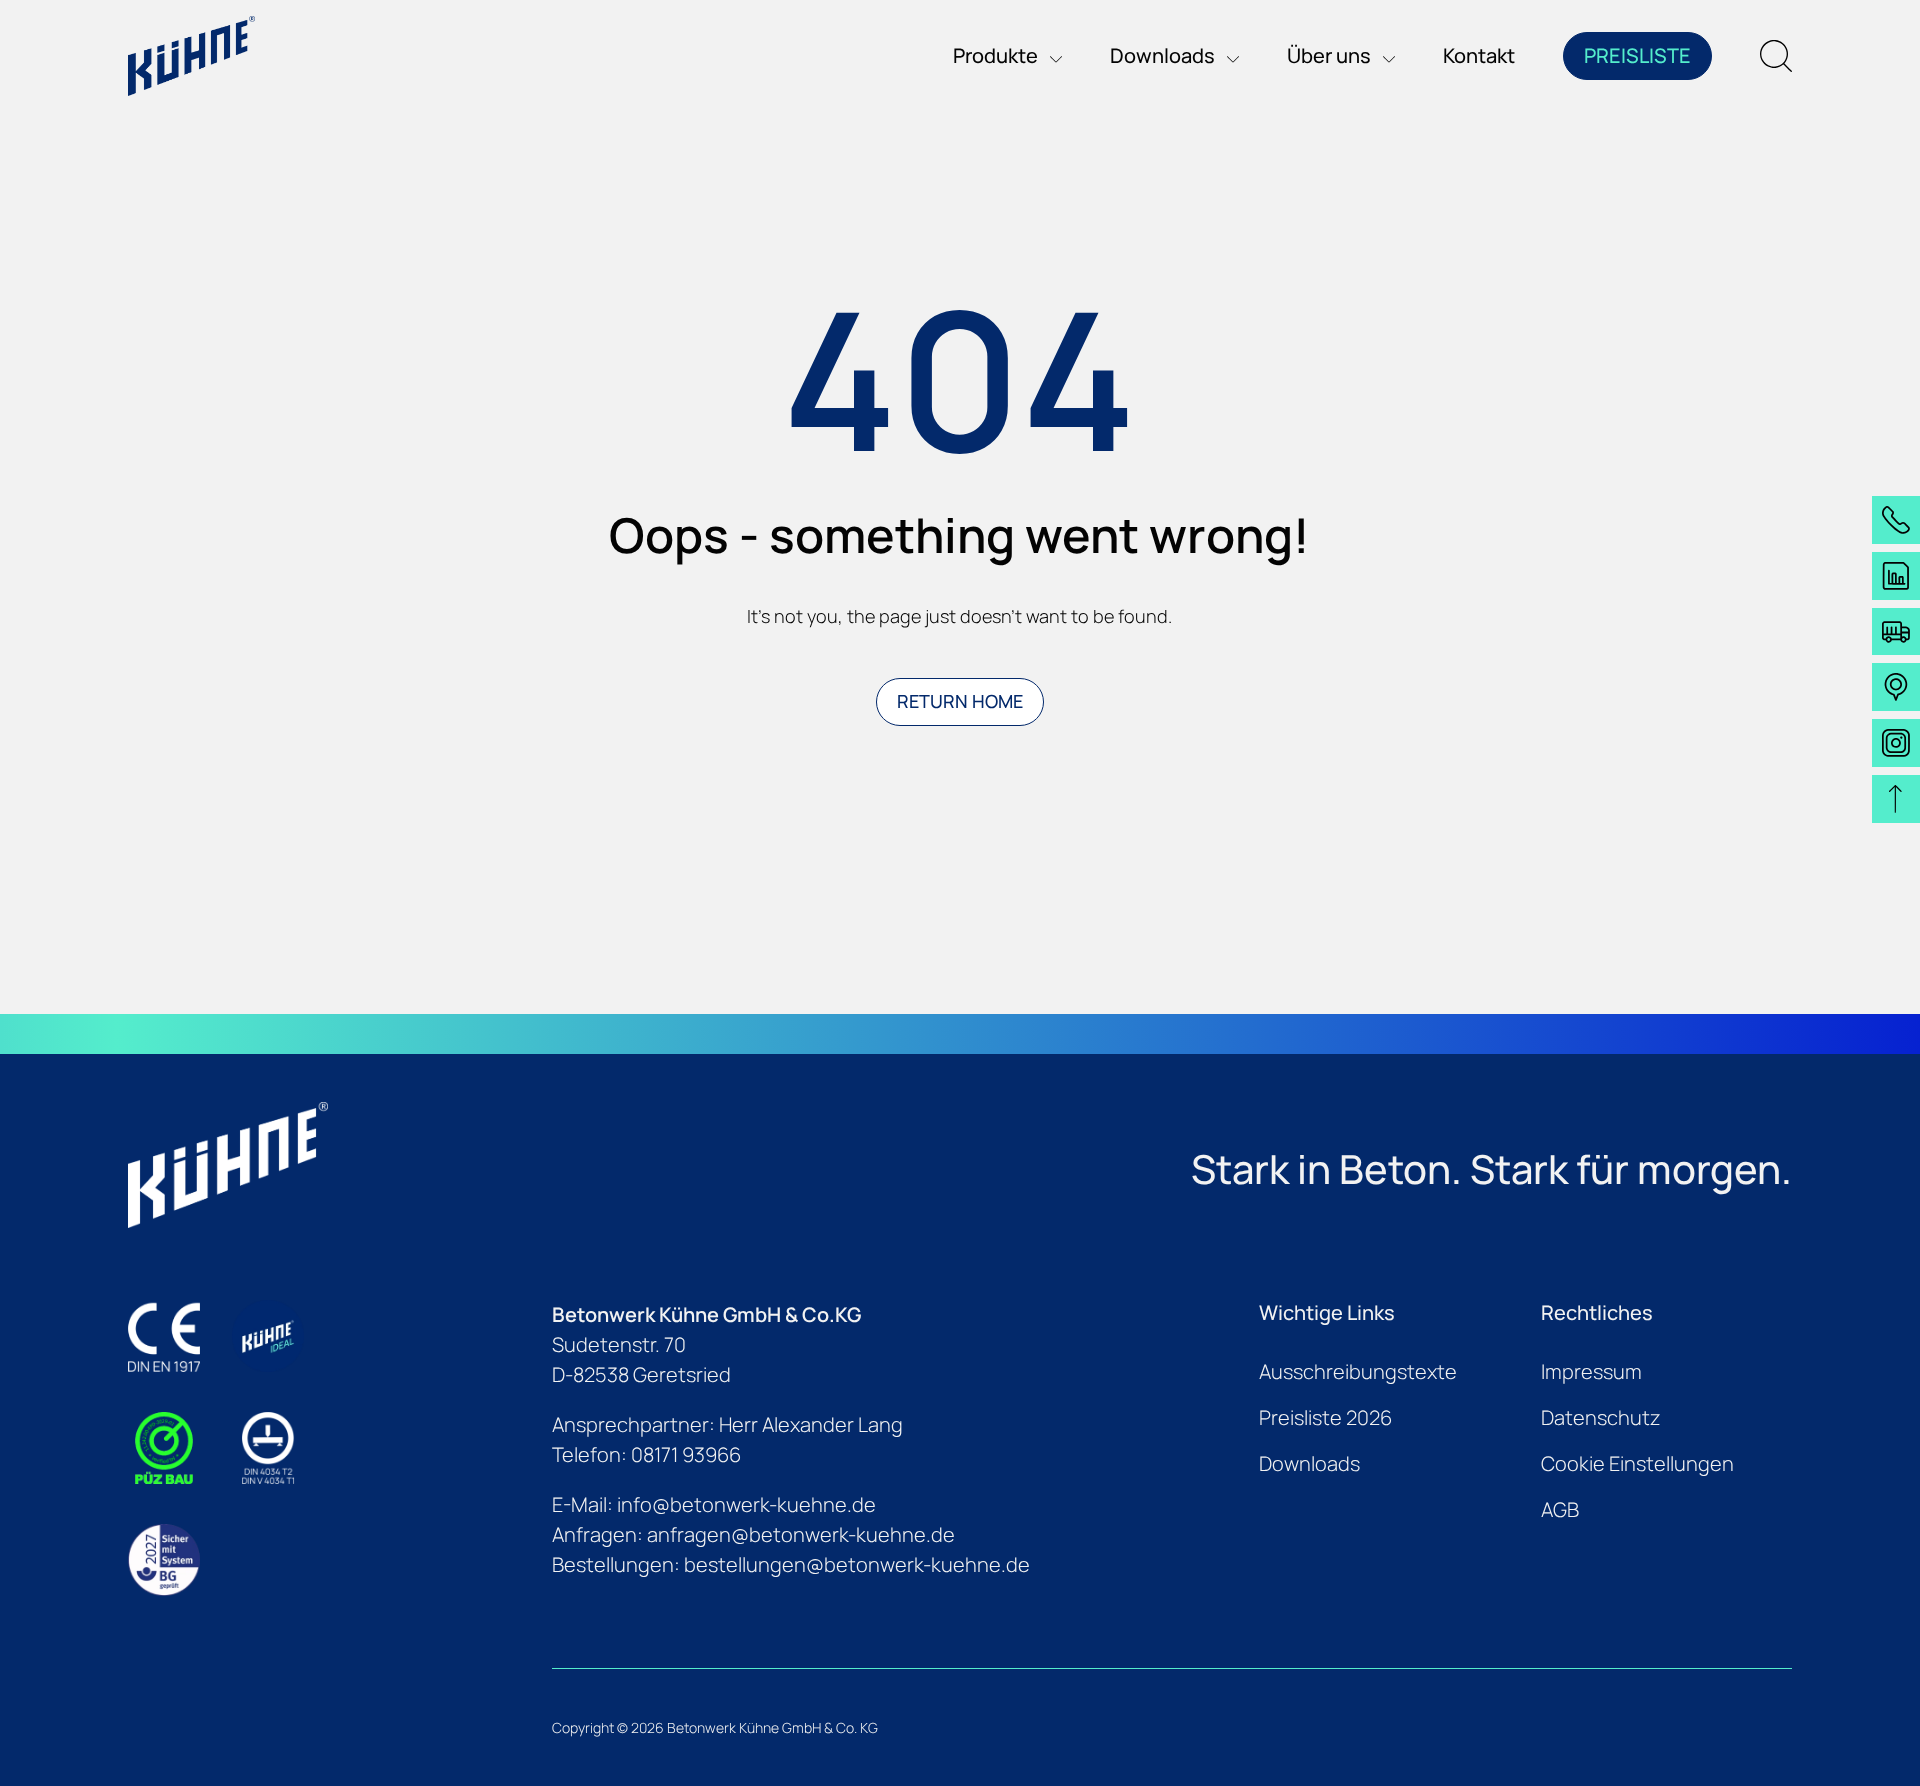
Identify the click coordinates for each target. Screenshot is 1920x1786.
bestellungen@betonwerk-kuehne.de (857, 1564)
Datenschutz (1601, 1417)
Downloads (1309, 1463)
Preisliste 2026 (1325, 1417)
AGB (1560, 1509)
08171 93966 (686, 1454)
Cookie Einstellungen (1637, 1463)
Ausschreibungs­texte (1358, 1371)
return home (960, 701)
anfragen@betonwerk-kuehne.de (801, 1534)
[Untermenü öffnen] (1050, 56)
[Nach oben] (1896, 799)
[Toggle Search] (1776, 56)
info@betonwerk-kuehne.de (746, 1504)
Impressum (1591, 1371)
